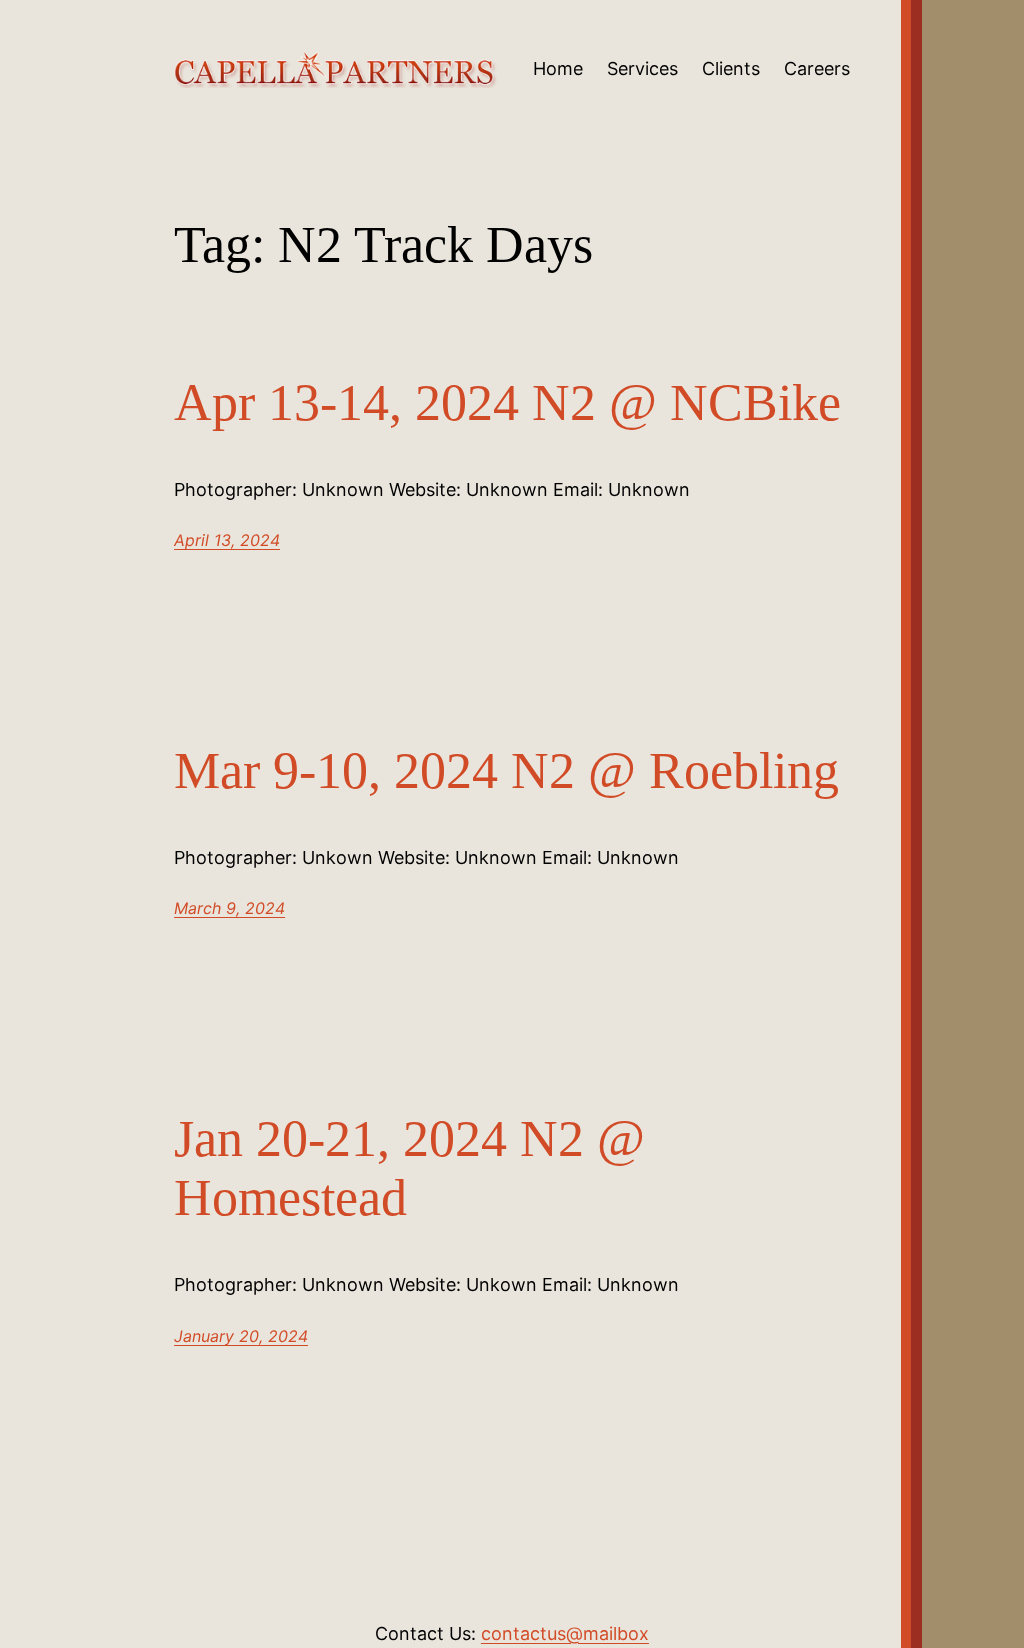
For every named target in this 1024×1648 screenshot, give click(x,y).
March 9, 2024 (229, 908)
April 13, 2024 (227, 540)
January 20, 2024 (241, 1336)
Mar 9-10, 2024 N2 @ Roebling (506, 770)
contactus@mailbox (565, 1633)
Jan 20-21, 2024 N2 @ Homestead (409, 1168)
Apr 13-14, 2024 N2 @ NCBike (507, 402)
